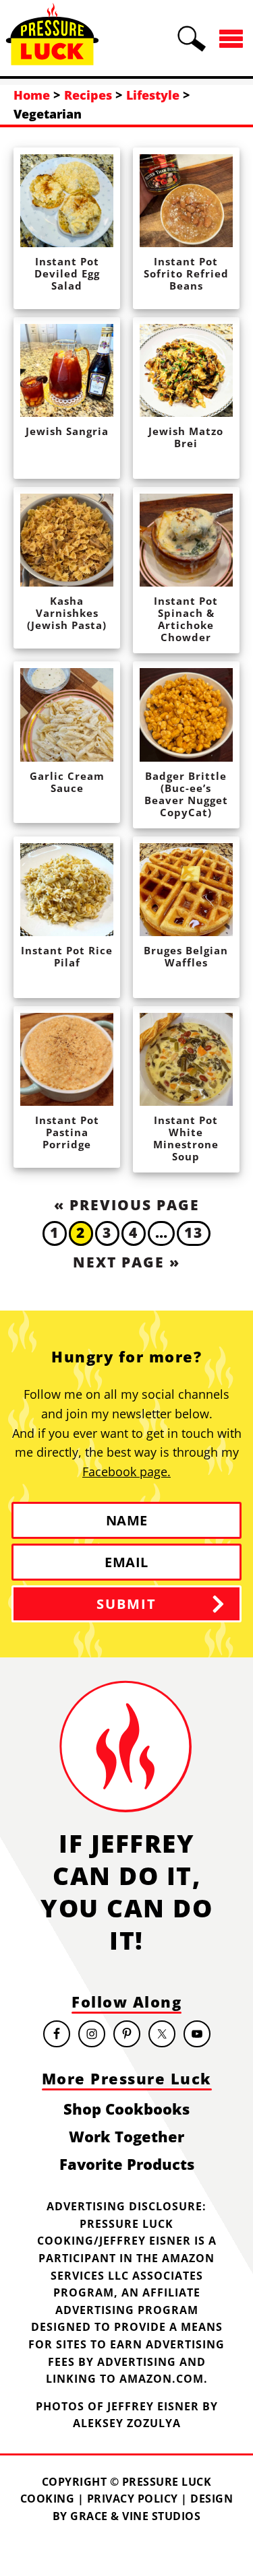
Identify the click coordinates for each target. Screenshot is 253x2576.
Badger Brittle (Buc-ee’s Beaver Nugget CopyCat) (186, 794)
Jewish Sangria (67, 431)
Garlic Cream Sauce (67, 782)
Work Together (126, 2136)
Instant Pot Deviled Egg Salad (67, 273)
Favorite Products (127, 2164)
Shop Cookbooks (126, 2109)
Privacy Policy (133, 2499)
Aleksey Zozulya (127, 2423)
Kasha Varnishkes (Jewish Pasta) (67, 613)
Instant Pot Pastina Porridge (67, 1132)
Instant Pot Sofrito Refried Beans (186, 273)
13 (194, 1232)
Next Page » (126, 1262)
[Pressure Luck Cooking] (52, 59)
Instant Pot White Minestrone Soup (186, 1138)
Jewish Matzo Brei (186, 437)
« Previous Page (127, 1205)
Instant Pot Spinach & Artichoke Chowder (186, 619)
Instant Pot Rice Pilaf (67, 956)
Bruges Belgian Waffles (186, 956)
